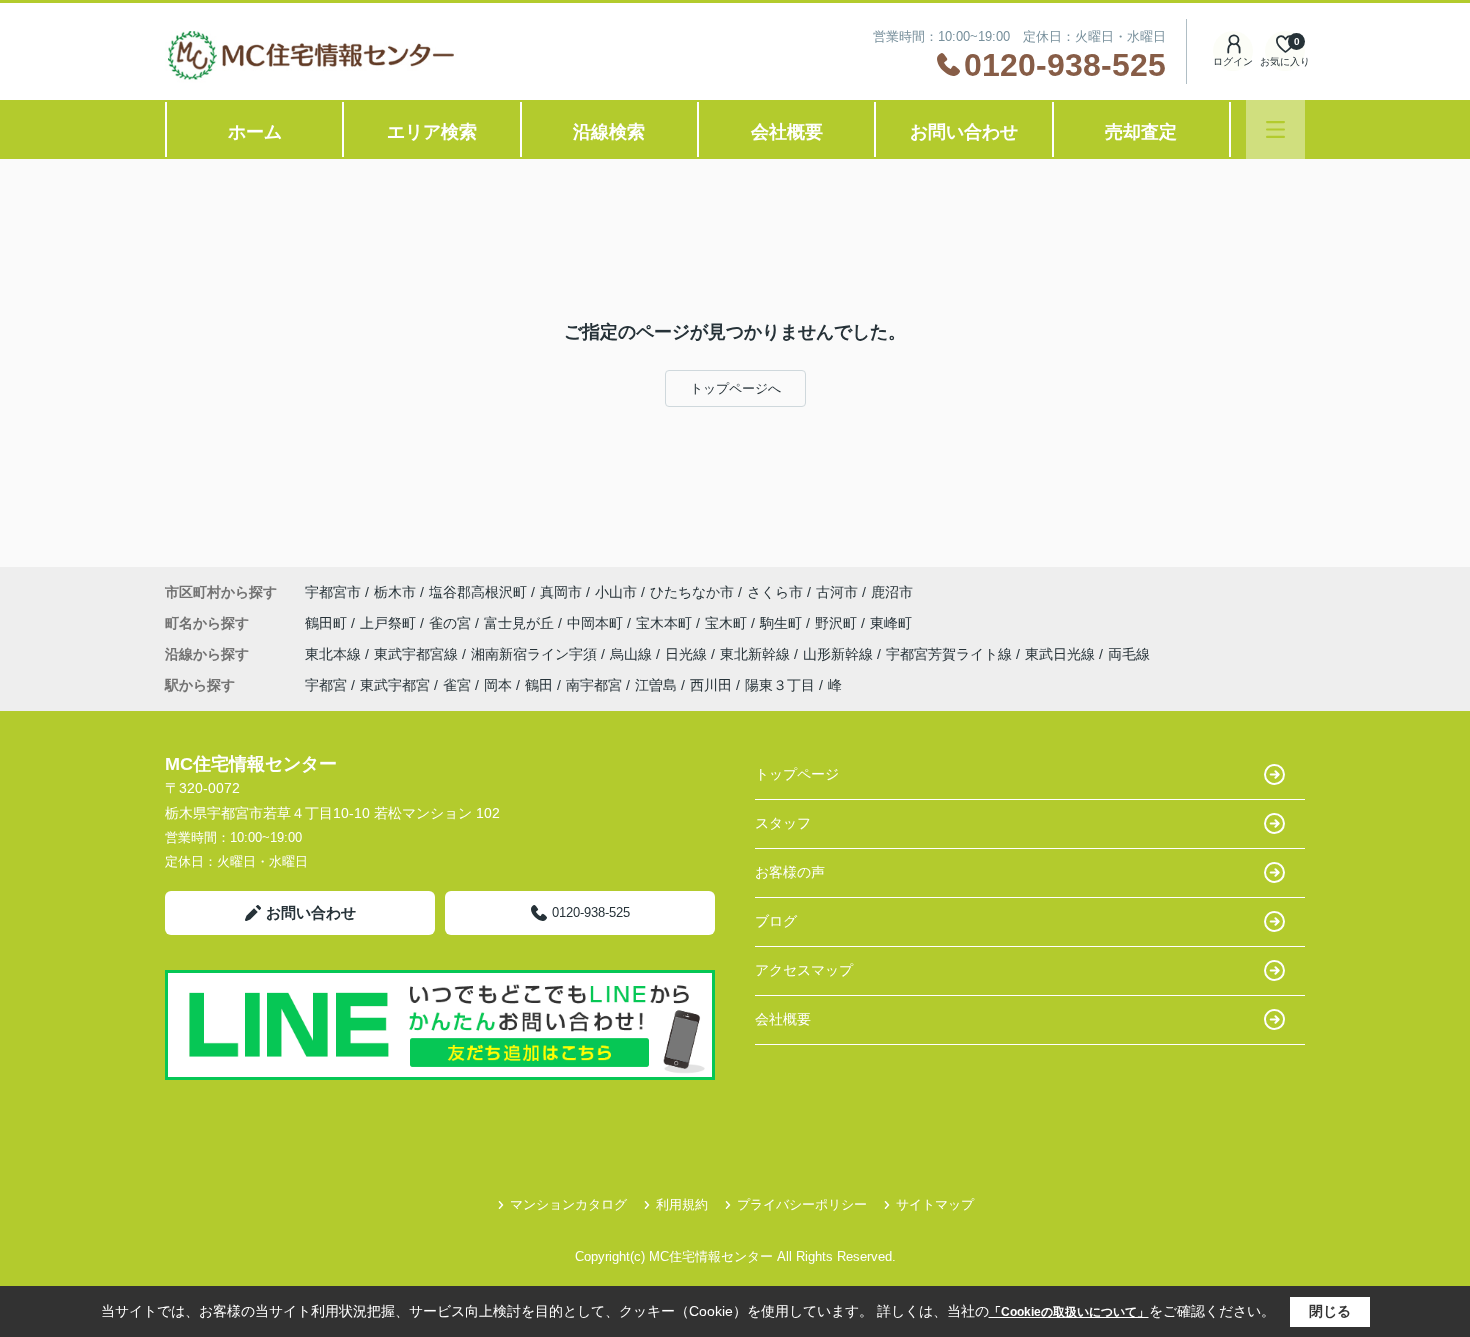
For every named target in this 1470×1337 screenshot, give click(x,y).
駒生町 (783, 623)
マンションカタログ (568, 1204)
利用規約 (682, 1204)
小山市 (616, 592)
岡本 (498, 685)
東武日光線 (1062, 654)
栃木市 (395, 592)
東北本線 (335, 654)
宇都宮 (326, 685)
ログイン (1233, 61)
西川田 (711, 685)
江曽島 (656, 685)
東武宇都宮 (395, 685)
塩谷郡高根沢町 (478, 592)
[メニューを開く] (1275, 129)
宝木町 (728, 623)
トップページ (797, 774)
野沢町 (838, 623)
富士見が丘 (521, 623)
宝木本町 (666, 623)
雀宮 (457, 685)
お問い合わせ (964, 132)
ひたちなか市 (692, 592)
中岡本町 (597, 623)
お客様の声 (790, 872)
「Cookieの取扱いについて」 (1069, 1312)
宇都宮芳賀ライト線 (951, 654)
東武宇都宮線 (418, 654)
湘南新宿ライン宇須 (536, 654)
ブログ (776, 921)
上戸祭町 (390, 623)
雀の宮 (452, 623)
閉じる (1330, 1311)
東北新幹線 (757, 654)
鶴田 (539, 685)
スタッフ (783, 823)
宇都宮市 (333, 592)
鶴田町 (328, 623)
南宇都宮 (594, 685)
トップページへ (735, 388)
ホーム (255, 132)
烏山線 (633, 654)
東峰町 (891, 623)
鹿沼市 (892, 592)
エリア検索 (432, 132)
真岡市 (561, 592)
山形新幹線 (840, 654)
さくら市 (775, 592)
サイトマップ (935, 1204)
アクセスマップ (804, 970)
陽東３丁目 (780, 685)
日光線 (688, 654)
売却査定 (1141, 132)
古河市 (837, 592)
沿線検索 (609, 132)
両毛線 (1129, 654)
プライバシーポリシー (802, 1204)
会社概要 (787, 132)
